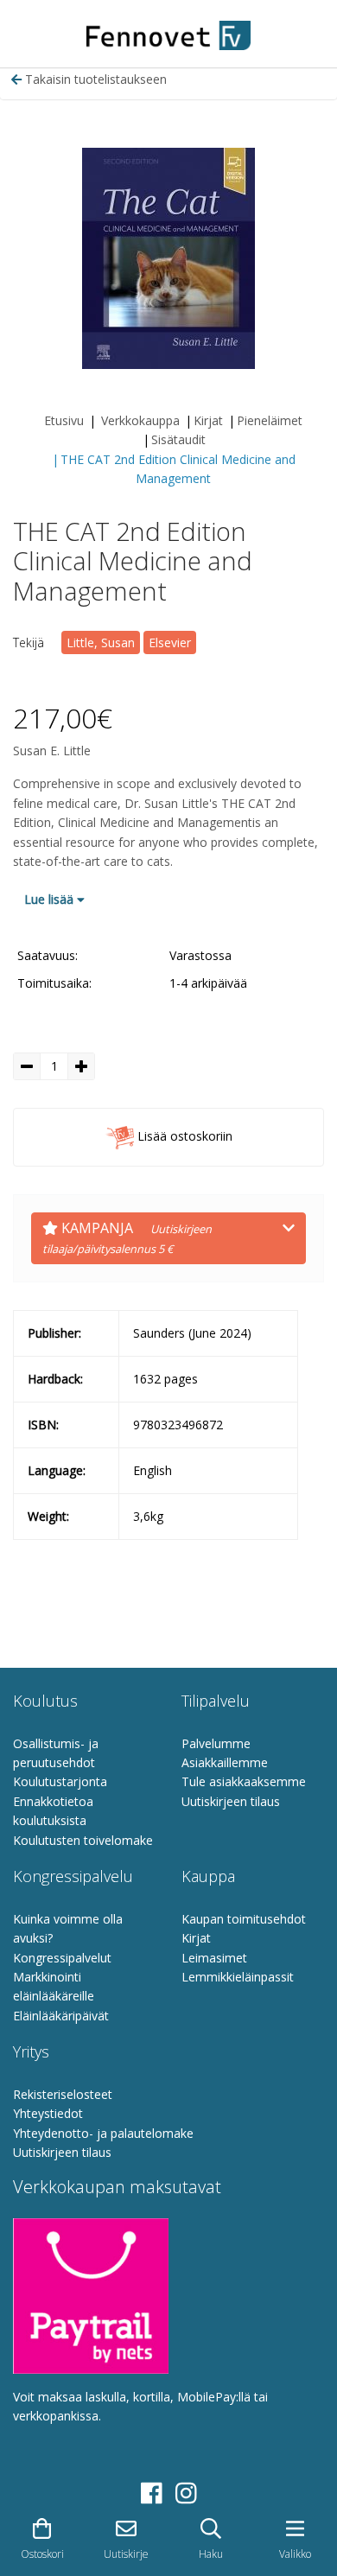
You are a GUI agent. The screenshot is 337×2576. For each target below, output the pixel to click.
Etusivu (64, 420)
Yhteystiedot (48, 2113)
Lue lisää (51, 899)
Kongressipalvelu (73, 1876)
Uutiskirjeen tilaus (231, 1801)
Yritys (31, 2051)
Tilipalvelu (216, 1701)
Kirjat (208, 420)
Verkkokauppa (140, 420)
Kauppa (208, 1876)
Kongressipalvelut (62, 1958)
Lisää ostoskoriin (183, 1136)
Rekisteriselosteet (63, 2094)
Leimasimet (214, 1958)
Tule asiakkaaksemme (244, 1781)
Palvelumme (216, 1743)
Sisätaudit (178, 439)
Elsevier (170, 642)
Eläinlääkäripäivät (61, 2016)
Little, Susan (101, 642)
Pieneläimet (270, 420)
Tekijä (29, 642)
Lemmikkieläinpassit (238, 1977)
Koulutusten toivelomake (83, 1840)
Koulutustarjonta (60, 1781)
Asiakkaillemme (225, 1762)
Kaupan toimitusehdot (244, 1919)
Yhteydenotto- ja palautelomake (103, 2133)
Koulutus (45, 1701)
